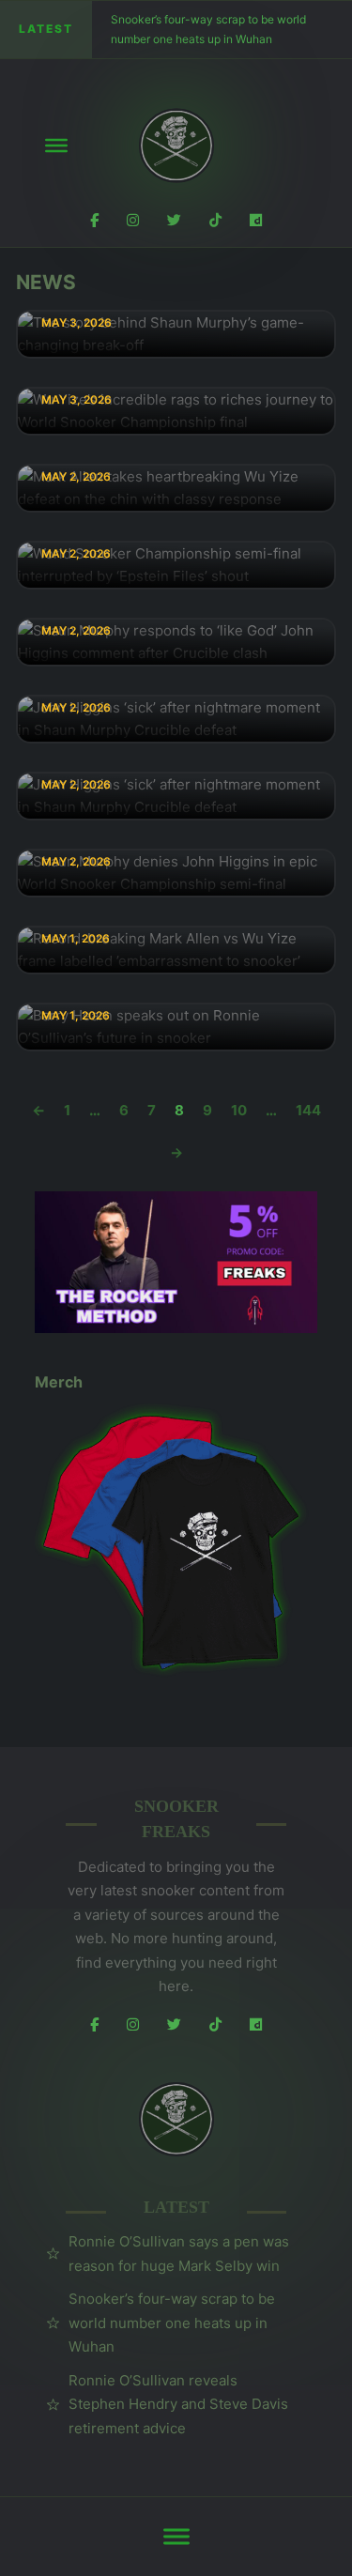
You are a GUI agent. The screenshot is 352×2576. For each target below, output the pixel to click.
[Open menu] (56, 146)
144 (308, 1110)
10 (239, 1110)
